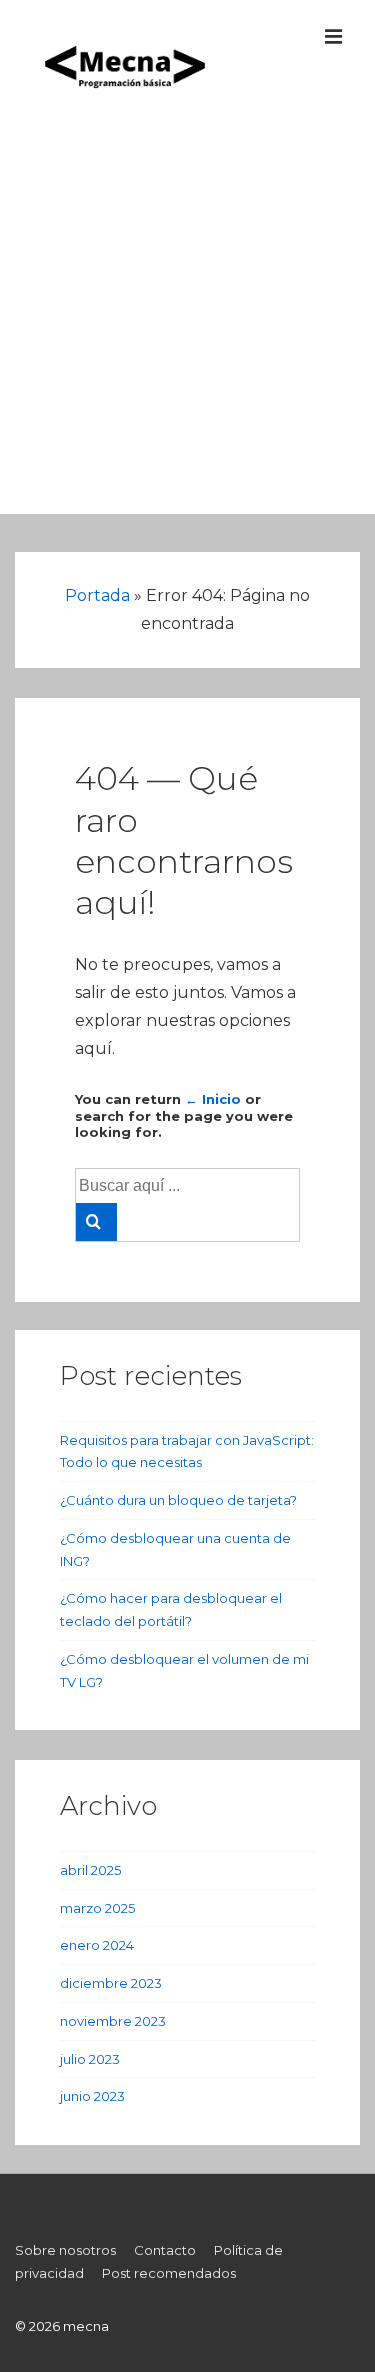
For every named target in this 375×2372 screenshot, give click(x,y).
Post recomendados (169, 2273)
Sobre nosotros (65, 2250)
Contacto (165, 2250)
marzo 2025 (97, 1908)
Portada (97, 595)
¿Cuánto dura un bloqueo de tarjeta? (178, 1500)
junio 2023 (92, 2096)
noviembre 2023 (113, 2021)
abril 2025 (90, 1870)
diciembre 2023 (111, 1983)
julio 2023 (90, 2059)
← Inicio (213, 1099)
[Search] (96, 1222)
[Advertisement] (187, 326)
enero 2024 (97, 1945)
